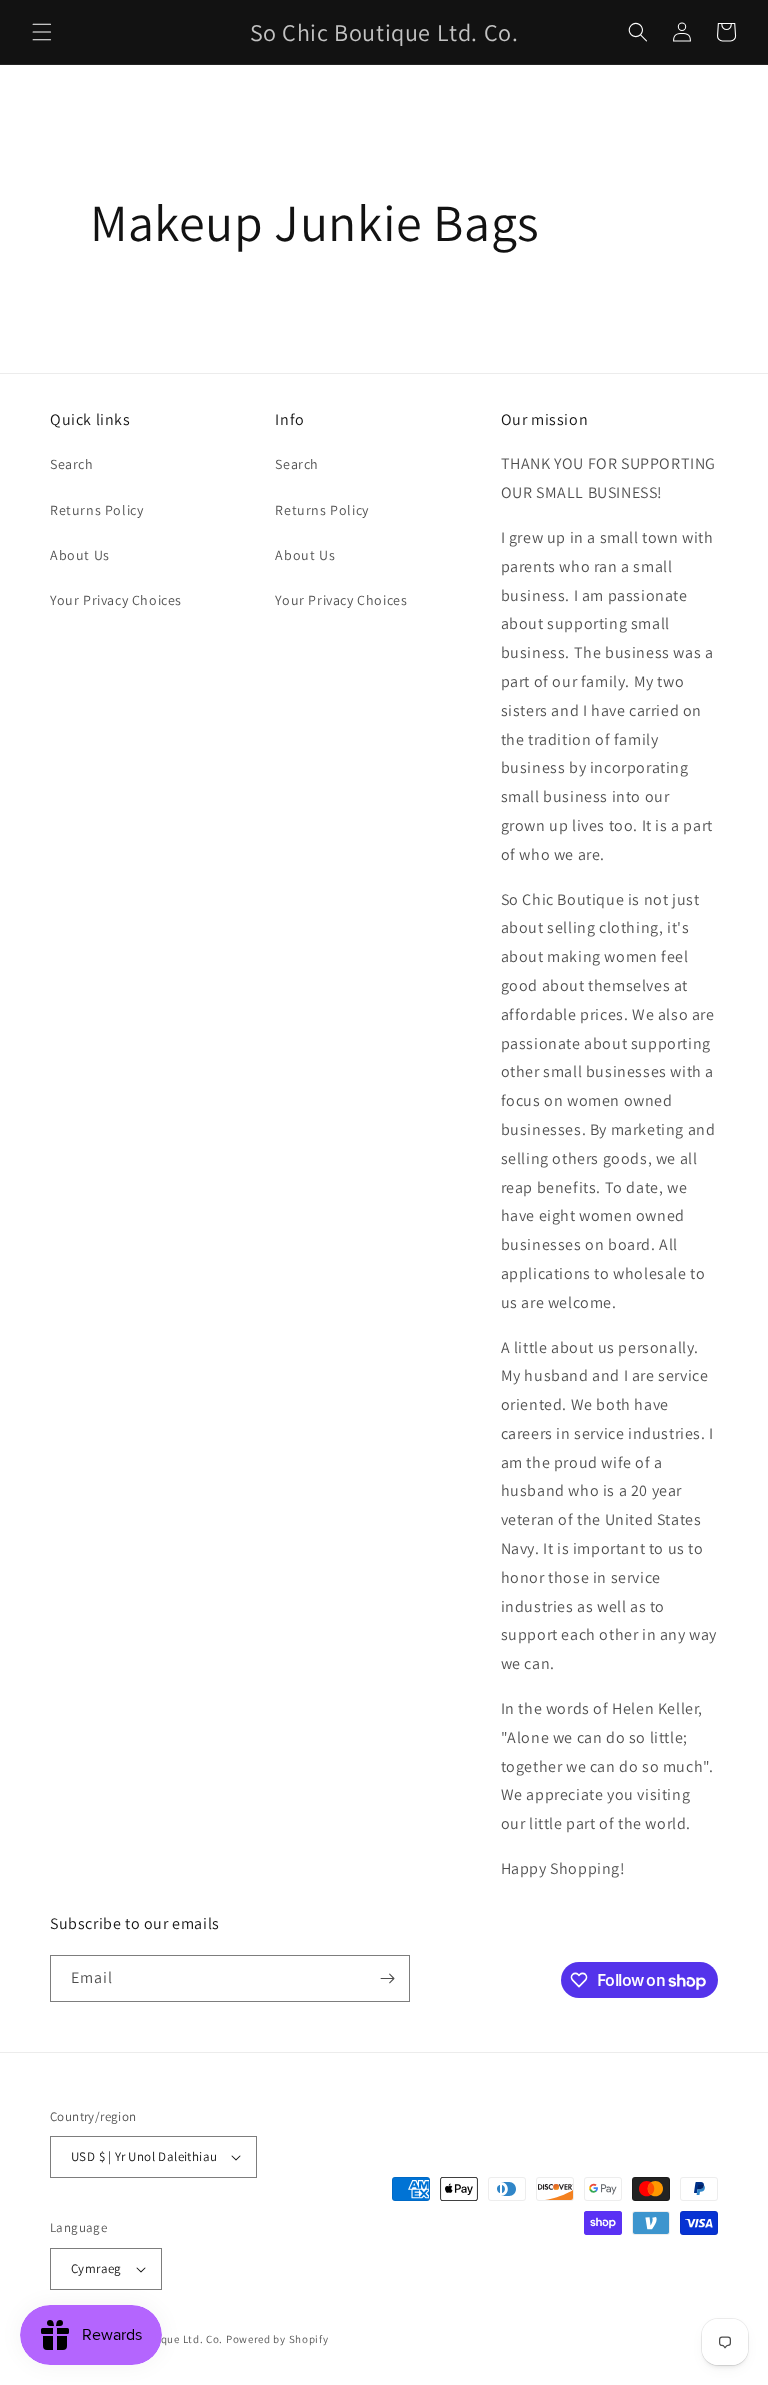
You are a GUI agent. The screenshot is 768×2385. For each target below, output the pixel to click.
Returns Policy (96, 510)
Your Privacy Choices (116, 600)
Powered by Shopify (277, 2339)
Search (72, 464)
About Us (80, 555)
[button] (42, 32)
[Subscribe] (387, 1978)
